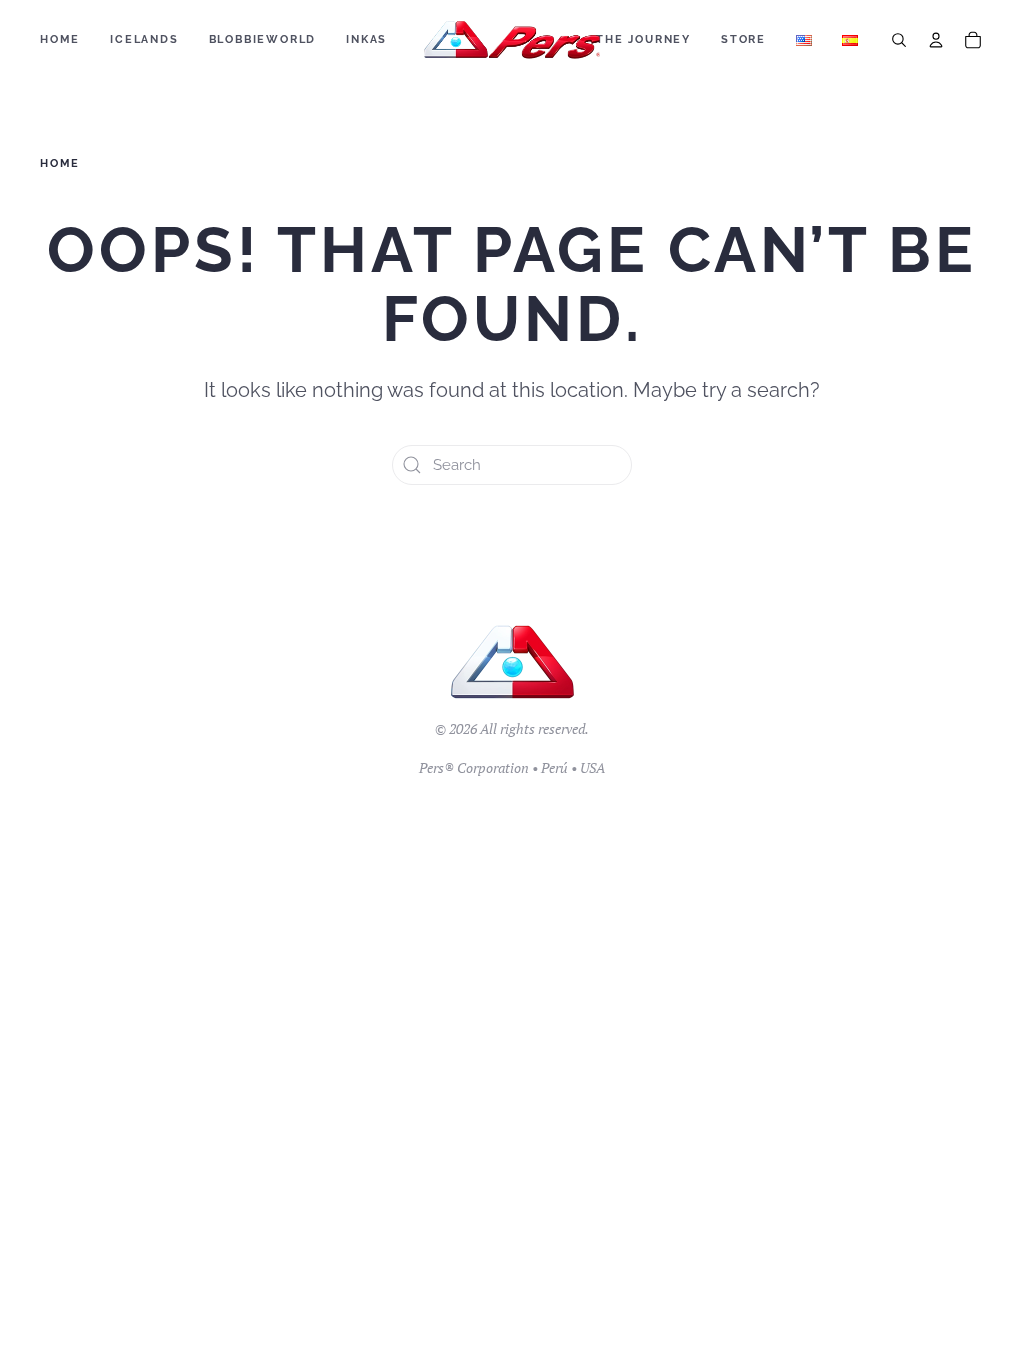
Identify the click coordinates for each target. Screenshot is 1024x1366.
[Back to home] (512, 40)
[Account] (936, 40)
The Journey (643, 39)
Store (743, 39)
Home (60, 39)
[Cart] (973, 40)
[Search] (899, 40)
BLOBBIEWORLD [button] (263, 39)
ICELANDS (144, 39)
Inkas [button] (366, 39)
